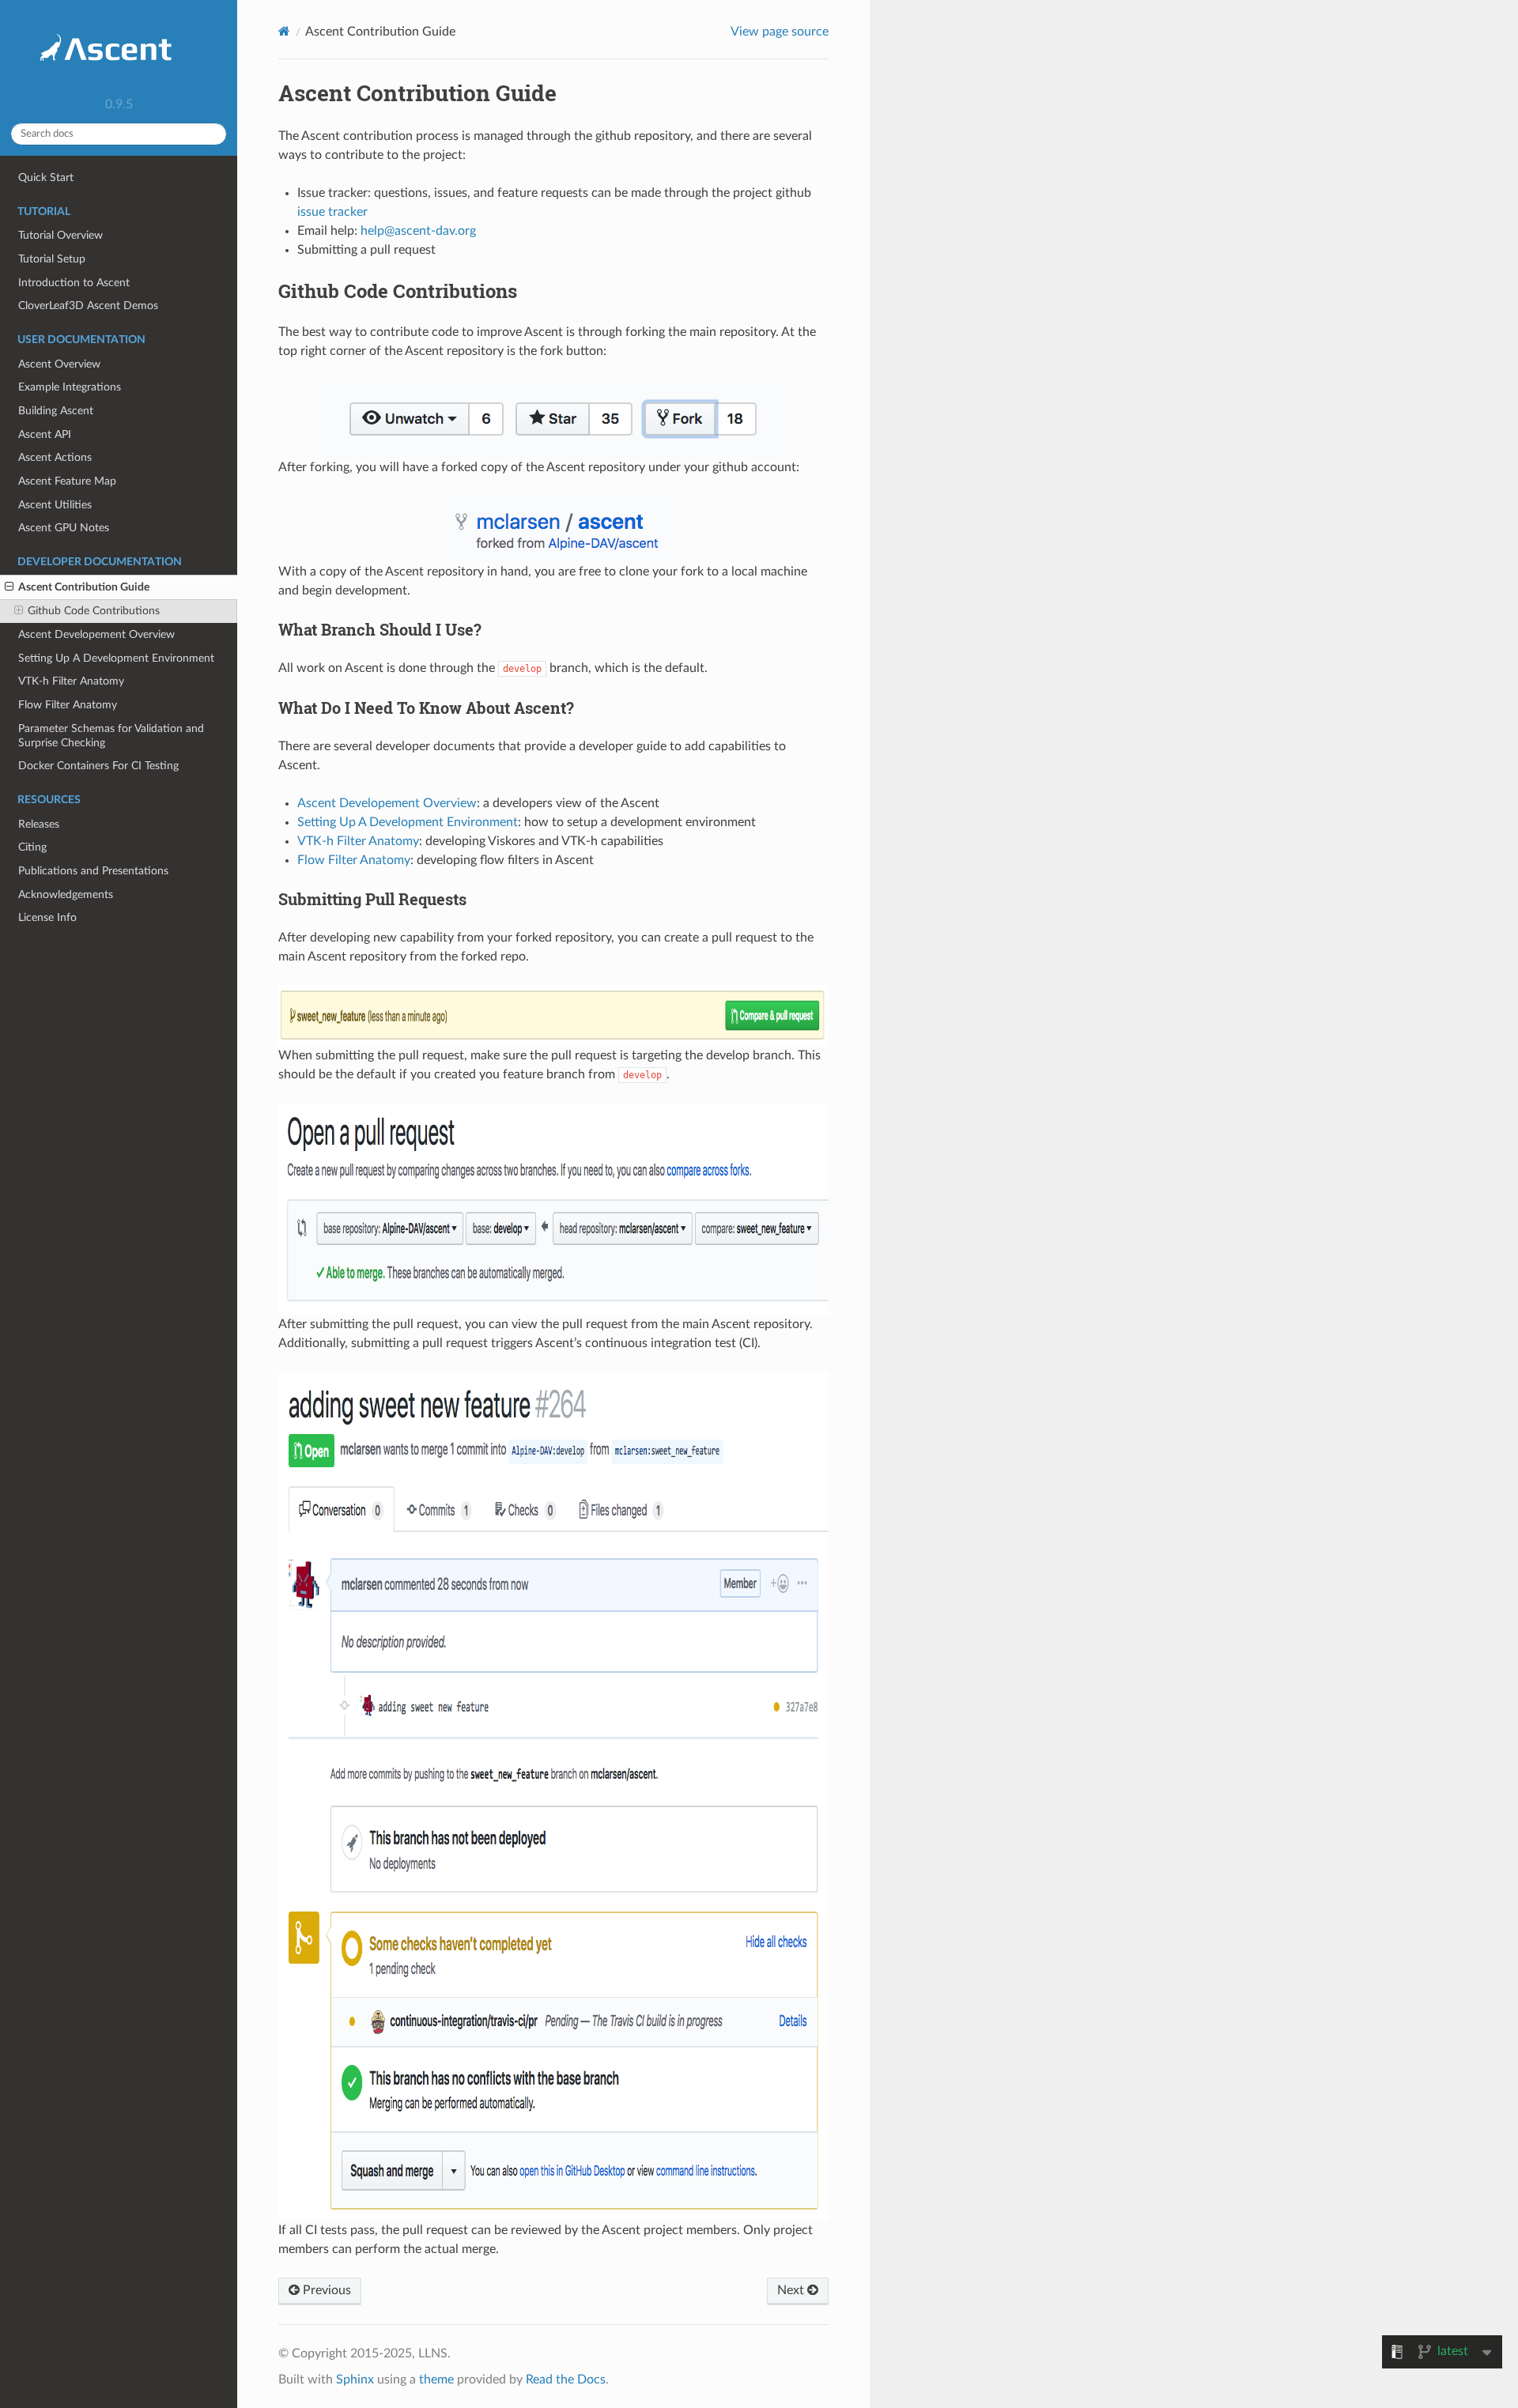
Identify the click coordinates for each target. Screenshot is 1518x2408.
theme (436, 2380)
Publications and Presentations (93, 871)
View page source (780, 32)
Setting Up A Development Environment (116, 658)
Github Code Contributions (94, 611)
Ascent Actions (55, 457)
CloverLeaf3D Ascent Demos (88, 306)
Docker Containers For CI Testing (98, 766)
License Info (47, 917)
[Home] (284, 31)
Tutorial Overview (60, 235)
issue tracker (332, 212)
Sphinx (355, 2380)
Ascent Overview (59, 364)
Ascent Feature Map (67, 481)
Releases (39, 824)
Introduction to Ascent (74, 283)
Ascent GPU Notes (64, 528)
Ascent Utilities (55, 505)
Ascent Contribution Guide (84, 587)
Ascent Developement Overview (96, 634)
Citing (32, 847)
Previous (325, 2290)
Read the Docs (566, 2380)
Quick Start (46, 177)
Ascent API (45, 434)
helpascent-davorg (418, 231)
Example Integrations (70, 387)
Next (792, 2290)
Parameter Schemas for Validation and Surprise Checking (111, 736)
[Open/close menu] (9, 587)
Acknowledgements (66, 895)
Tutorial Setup (52, 259)
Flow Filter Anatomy (68, 705)
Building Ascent (56, 411)
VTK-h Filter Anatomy (71, 681)
